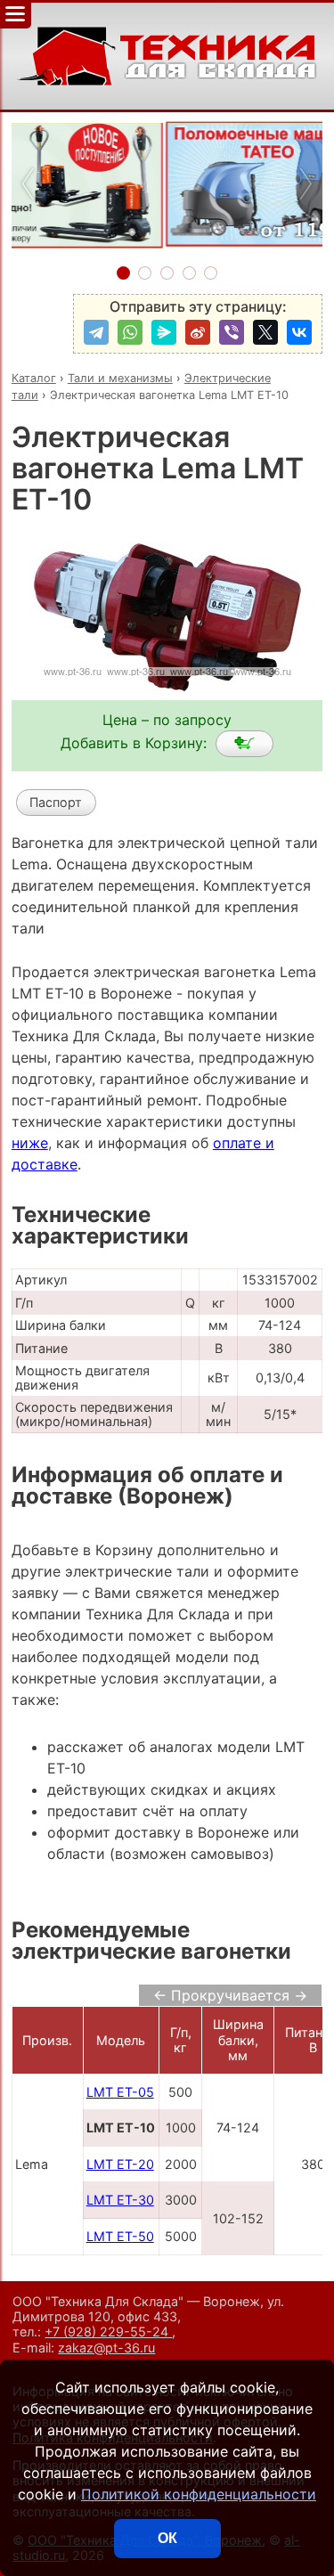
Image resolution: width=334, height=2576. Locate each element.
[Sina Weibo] (198, 332)
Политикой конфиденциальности (199, 2494)
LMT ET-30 (120, 2200)
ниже (30, 1143)
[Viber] (232, 332)
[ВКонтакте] (299, 332)
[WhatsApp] (130, 332)
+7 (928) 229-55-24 (108, 2331)
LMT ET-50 (120, 2236)
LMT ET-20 (120, 2164)
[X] (265, 332)
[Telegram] (96, 332)
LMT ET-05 (120, 2092)
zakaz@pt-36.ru (106, 2348)
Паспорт (56, 802)
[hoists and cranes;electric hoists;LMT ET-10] (244, 744)
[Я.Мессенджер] (164, 332)
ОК (167, 2538)
